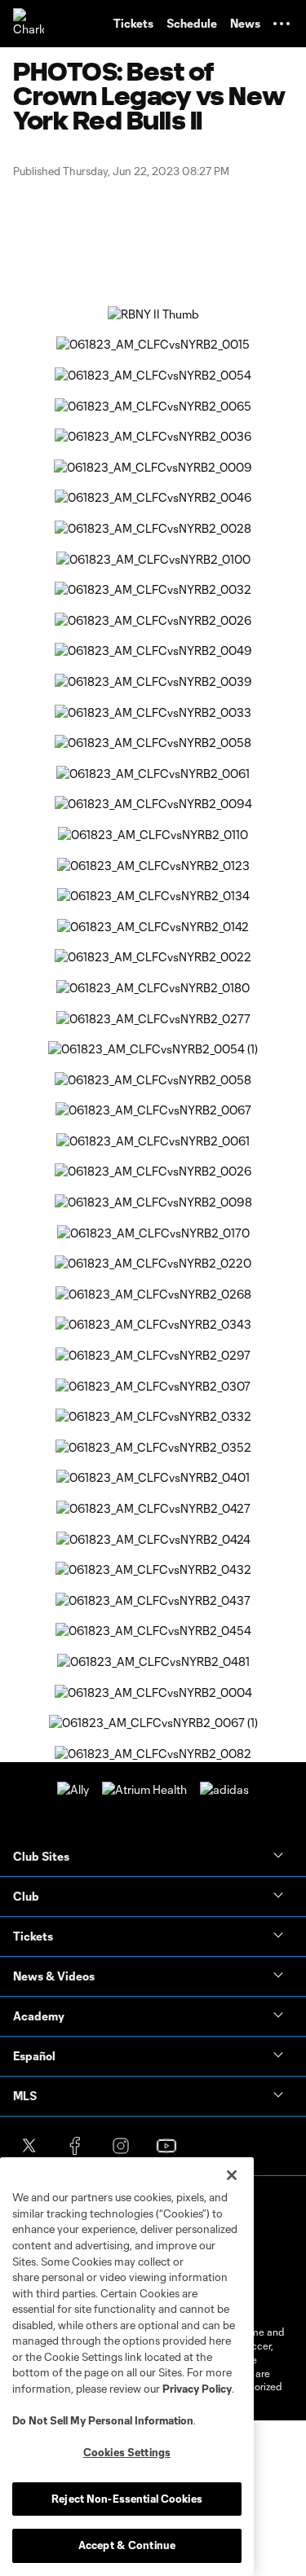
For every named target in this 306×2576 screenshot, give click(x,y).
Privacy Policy (197, 2389)
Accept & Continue (127, 2545)
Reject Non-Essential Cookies (127, 2499)
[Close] (232, 2175)
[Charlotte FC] (29, 24)
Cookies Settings (127, 2452)
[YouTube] (166, 2146)
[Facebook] (75, 2146)
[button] (282, 24)
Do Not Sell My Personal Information (103, 2420)
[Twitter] (29, 2146)
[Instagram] (121, 2146)
